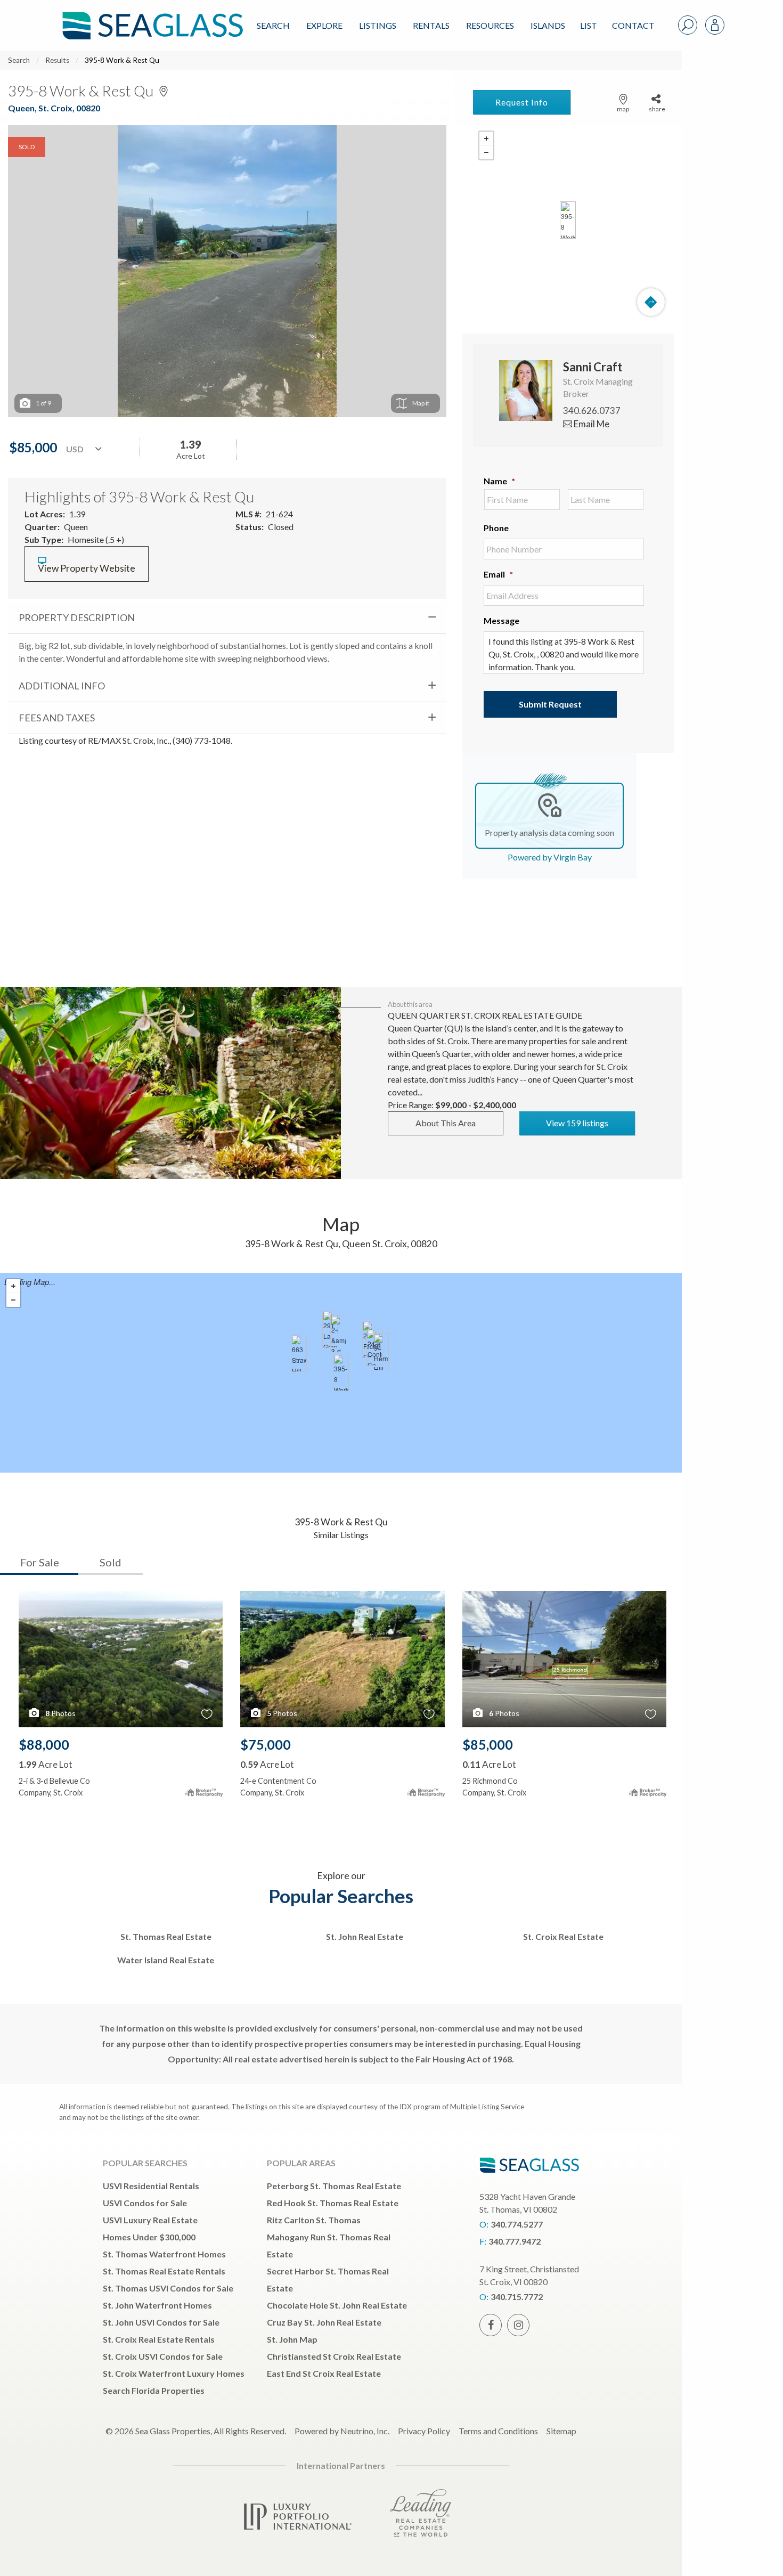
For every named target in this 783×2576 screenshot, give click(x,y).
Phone (496, 528)
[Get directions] (651, 302)
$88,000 (44, 1744)
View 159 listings (577, 1123)
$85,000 (488, 1744)
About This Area (446, 1123)
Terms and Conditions (498, 2431)
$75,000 (266, 1744)
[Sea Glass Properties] (151, 17)
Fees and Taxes (57, 718)
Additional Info (62, 686)
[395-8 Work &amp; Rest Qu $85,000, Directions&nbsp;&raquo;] (568, 220)
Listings (378, 25)
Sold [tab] (111, 1562)
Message (501, 620)
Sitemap (561, 2431)
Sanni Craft (593, 367)
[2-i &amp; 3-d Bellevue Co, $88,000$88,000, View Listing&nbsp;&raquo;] (338, 1334)
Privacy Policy (424, 2431)
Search (273, 25)
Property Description (77, 617)
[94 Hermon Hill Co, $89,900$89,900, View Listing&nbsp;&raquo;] (381, 1352)
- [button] (486, 152)
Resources (490, 25)
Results (57, 60)
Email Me (591, 424)
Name (499, 481)
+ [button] (486, 139)
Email (498, 574)
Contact (633, 25)
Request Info (522, 102)
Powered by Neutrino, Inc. (342, 2431)
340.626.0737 (592, 411)
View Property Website (87, 568)
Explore (324, 25)
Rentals (431, 25)
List (589, 25)
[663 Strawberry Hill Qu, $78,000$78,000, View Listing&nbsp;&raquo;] (299, 1353)
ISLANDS (548, 25)
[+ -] (568, 220)
